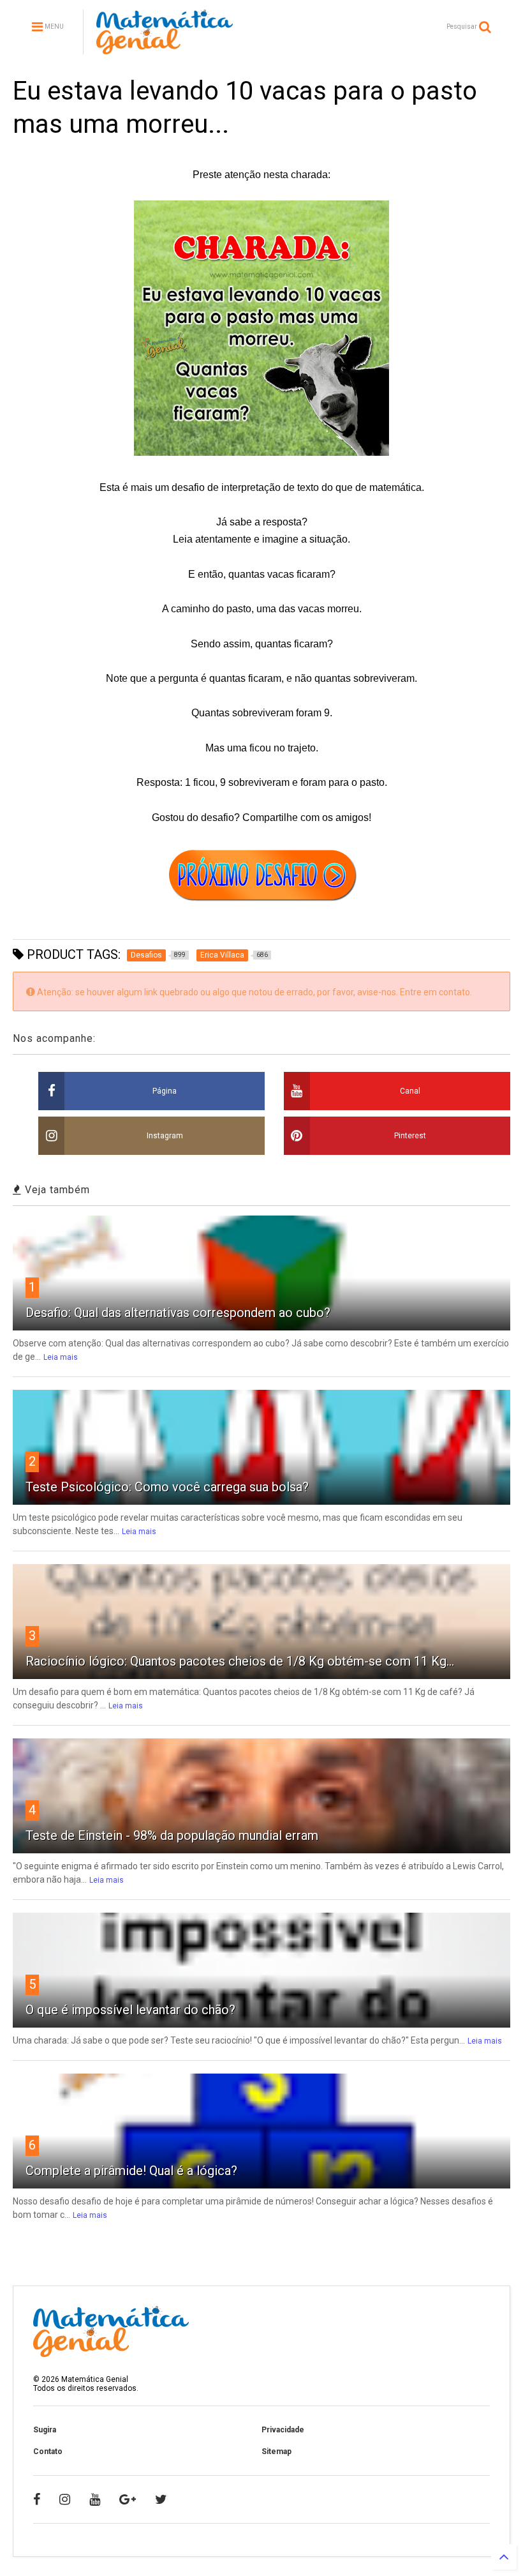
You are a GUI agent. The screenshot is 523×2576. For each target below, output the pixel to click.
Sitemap (276, 2452)
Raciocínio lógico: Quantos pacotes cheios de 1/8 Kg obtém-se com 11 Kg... (240, 1661)
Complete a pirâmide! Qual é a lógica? (131, 2171)
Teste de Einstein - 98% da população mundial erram (172, 1835)
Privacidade (283, 2430)
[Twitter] (161, 2499)
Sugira (45, 2430)
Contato (48, 2452)
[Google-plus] (128, 2499)
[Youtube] (95, 2499)
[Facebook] (37, 2499)
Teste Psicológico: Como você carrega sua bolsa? (167, 1487)
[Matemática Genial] (165, 49)
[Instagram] (65, 2499)
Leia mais (61, 1357)
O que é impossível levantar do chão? (130, 2010)
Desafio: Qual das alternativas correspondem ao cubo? (178, 1313)
